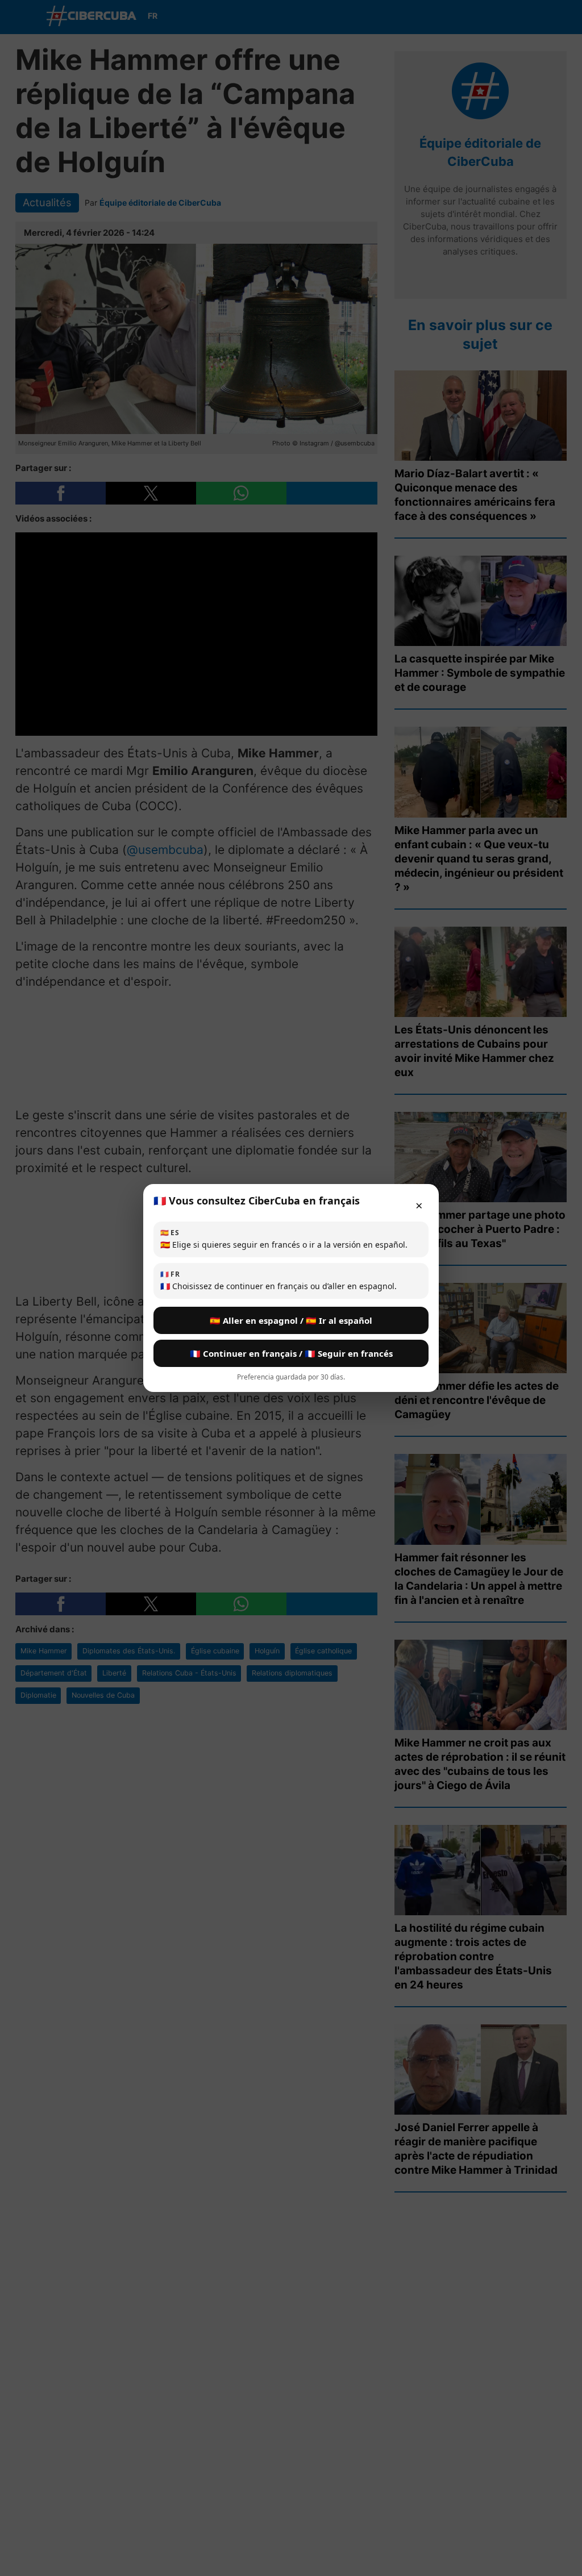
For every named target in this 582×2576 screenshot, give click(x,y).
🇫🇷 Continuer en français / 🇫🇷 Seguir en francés (291, 1353)
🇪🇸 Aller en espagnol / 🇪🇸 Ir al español (291, 1320)
